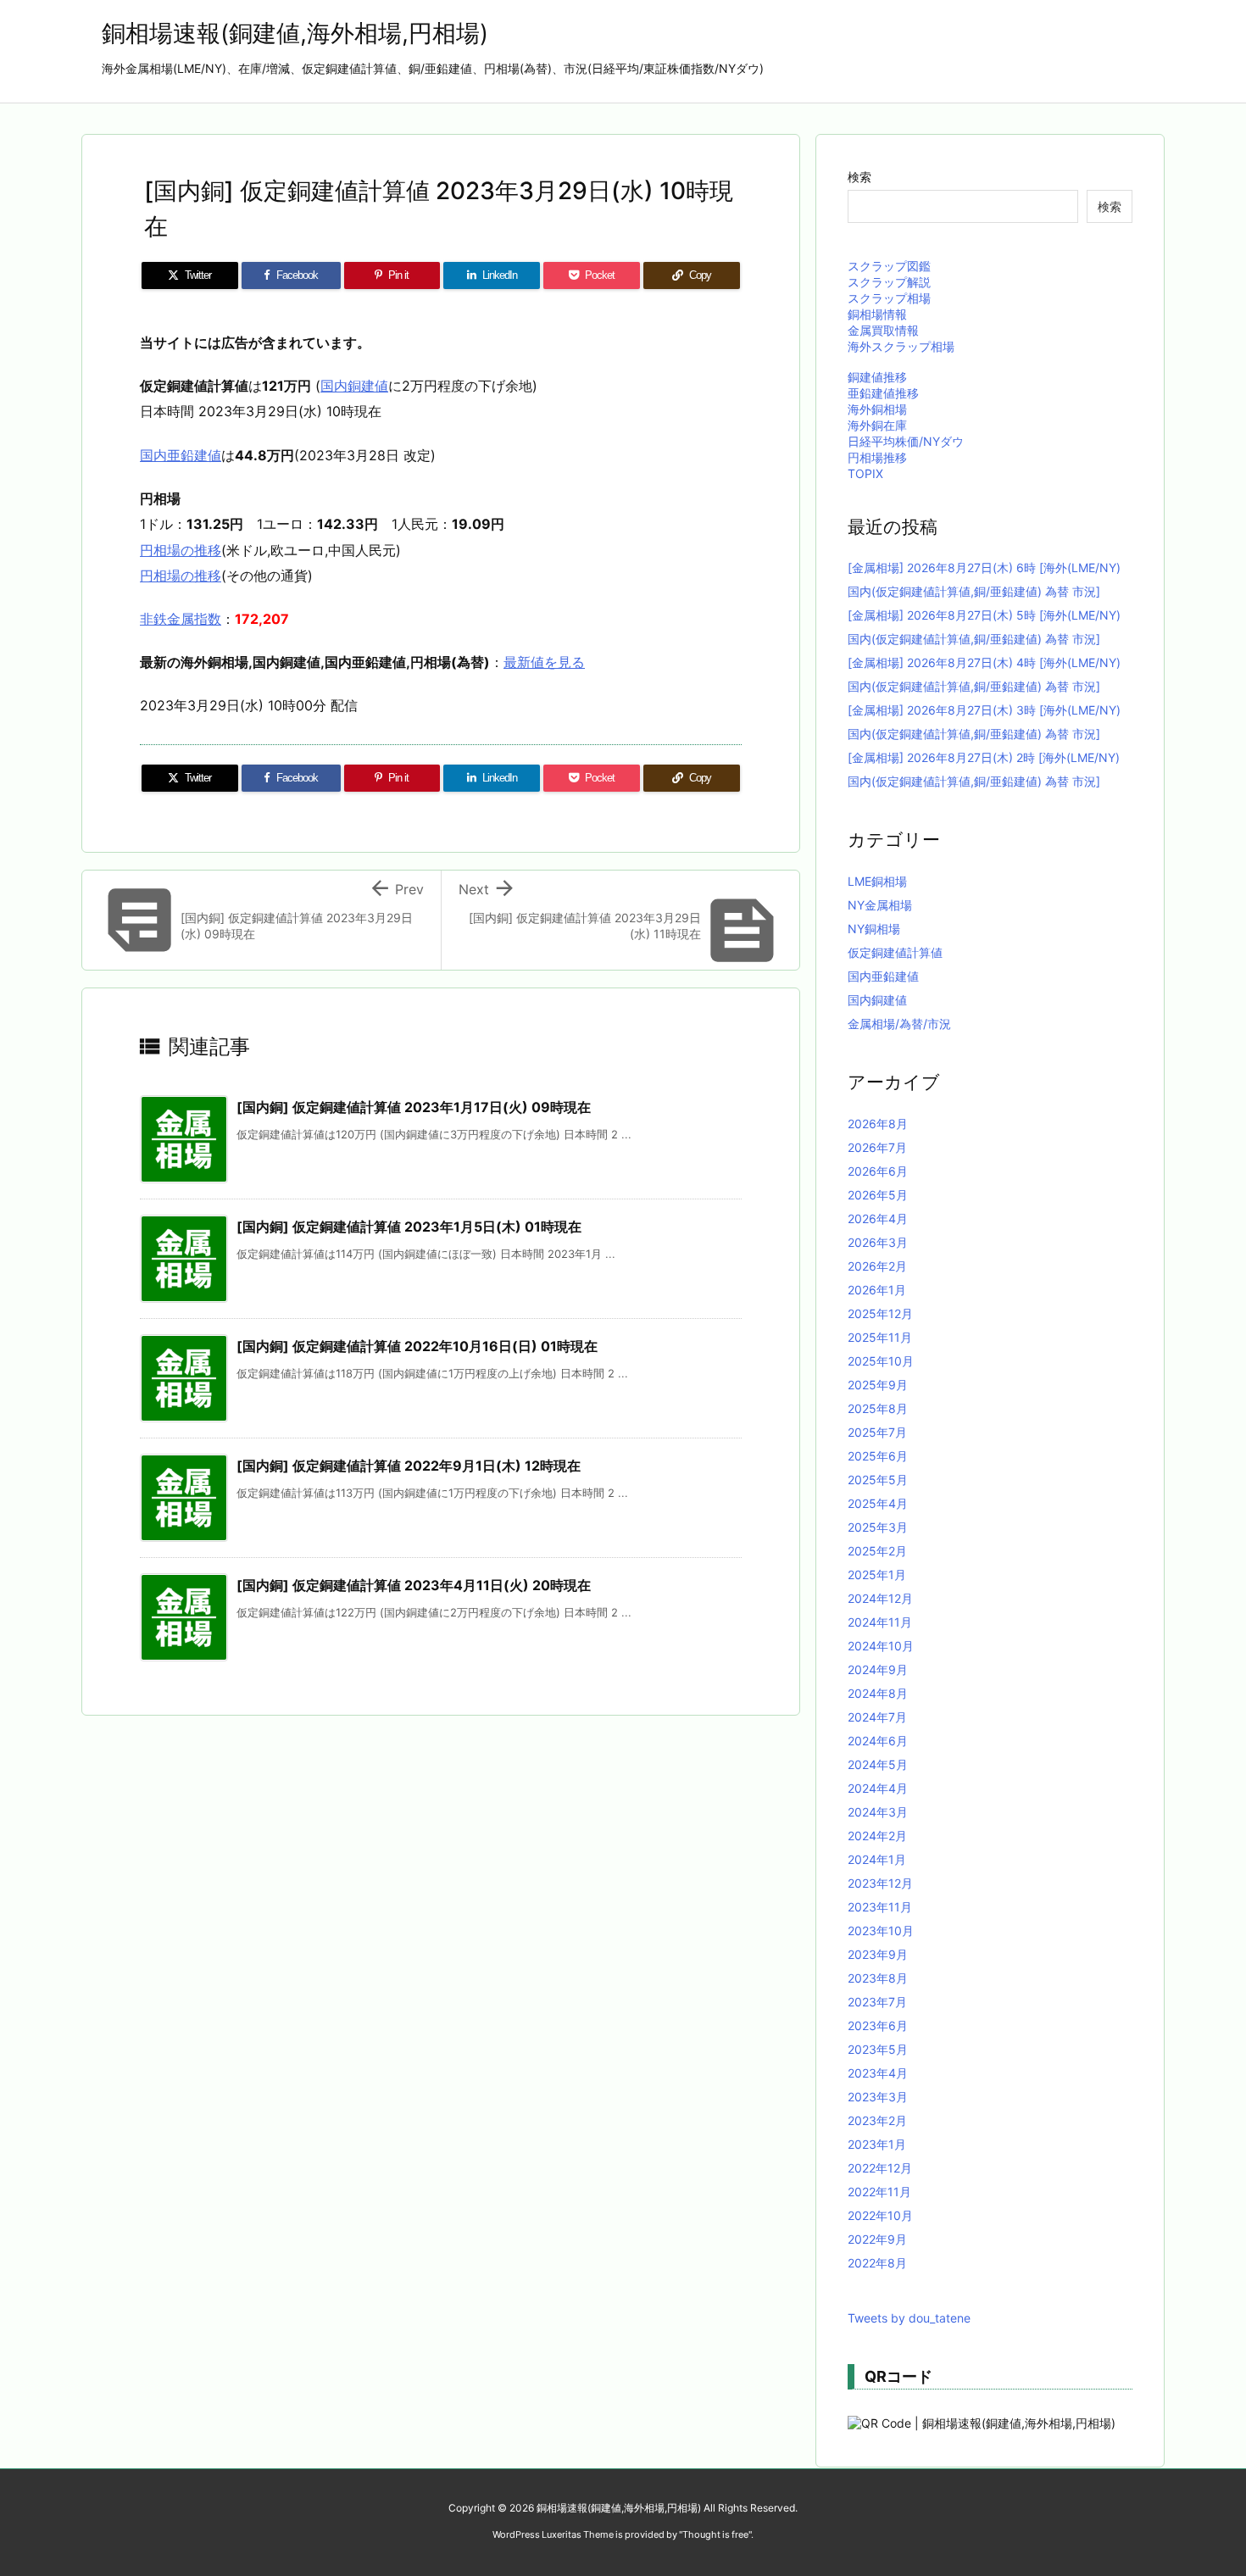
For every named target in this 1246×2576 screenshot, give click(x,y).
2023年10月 (881, 1931)
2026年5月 (878, 1195)
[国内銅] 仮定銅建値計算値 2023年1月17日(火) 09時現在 (414, 1107)
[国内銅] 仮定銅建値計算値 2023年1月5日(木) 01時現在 (409, 1227)
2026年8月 (878, 1124)
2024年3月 (878, 1812)
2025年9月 (878, 1385)
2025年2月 (877, 1551)
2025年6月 (878, 1456)
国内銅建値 (354, 386)
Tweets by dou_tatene (909, 2318)
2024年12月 (880, 1598)
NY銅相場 (874, 929)
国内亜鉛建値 (181, 455)
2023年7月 (877, 2002)
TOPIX (865, 473)
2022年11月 (879, 2192)
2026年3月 (878, 1242)
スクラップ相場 (889, 298)
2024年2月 (877, 1836)
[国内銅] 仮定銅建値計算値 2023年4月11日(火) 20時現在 (414, 1585)
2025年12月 (880, 1313)
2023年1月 (877, 2144)
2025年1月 (877, 1575)
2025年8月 (878, 1408)
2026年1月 (877, 1290)
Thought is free (715, 2534)
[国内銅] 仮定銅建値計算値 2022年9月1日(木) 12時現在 (409, 1466)
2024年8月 (878, 1693)
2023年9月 (878, 1954)
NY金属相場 (880, 905)
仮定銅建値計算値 (895, 952)
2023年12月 (880, 1883)
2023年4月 (878, 2073)
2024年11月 (880, 1622)
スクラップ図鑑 (889, 266)
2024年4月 (878, 1788)
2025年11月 (880, 1337)
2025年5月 (878, 1480)
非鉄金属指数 (181, 619)
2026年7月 (877, 1147)
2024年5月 (878, 1764)
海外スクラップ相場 (901, 346)
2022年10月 (880, 2215)
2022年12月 (880, 2168)
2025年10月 (881, 1361)
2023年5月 (878, 2049)
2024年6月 (878, 1741)
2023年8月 (878, 1978)
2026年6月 (878, 1171)
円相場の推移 (181, 550)
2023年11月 (880, 1907)
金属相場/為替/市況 (899, 1024)
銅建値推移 (877, 377)
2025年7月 (877, 1432)
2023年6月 (878, 2025)
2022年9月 (877, 2239)
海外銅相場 (877, 409)
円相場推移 (877, 457)
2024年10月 (881, 1646)
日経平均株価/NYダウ (906, 441)
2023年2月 (877, 2120)
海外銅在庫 (877, 425)
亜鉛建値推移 (883, 393)
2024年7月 (877, 1717)
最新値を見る (544, 662)
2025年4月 (878, 1503)
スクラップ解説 (889, 282)
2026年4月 (878, 1218)
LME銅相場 (877, 881)
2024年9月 (878, 1669)
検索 (859, 177)
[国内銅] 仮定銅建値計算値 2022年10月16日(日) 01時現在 (417, 1346)
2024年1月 (877, 1859)
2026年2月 (877, 1266)
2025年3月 (878, 1527)
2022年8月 (877, 2263)
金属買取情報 (883, 330)
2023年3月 (878, 2097)
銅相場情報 (877, 314)
